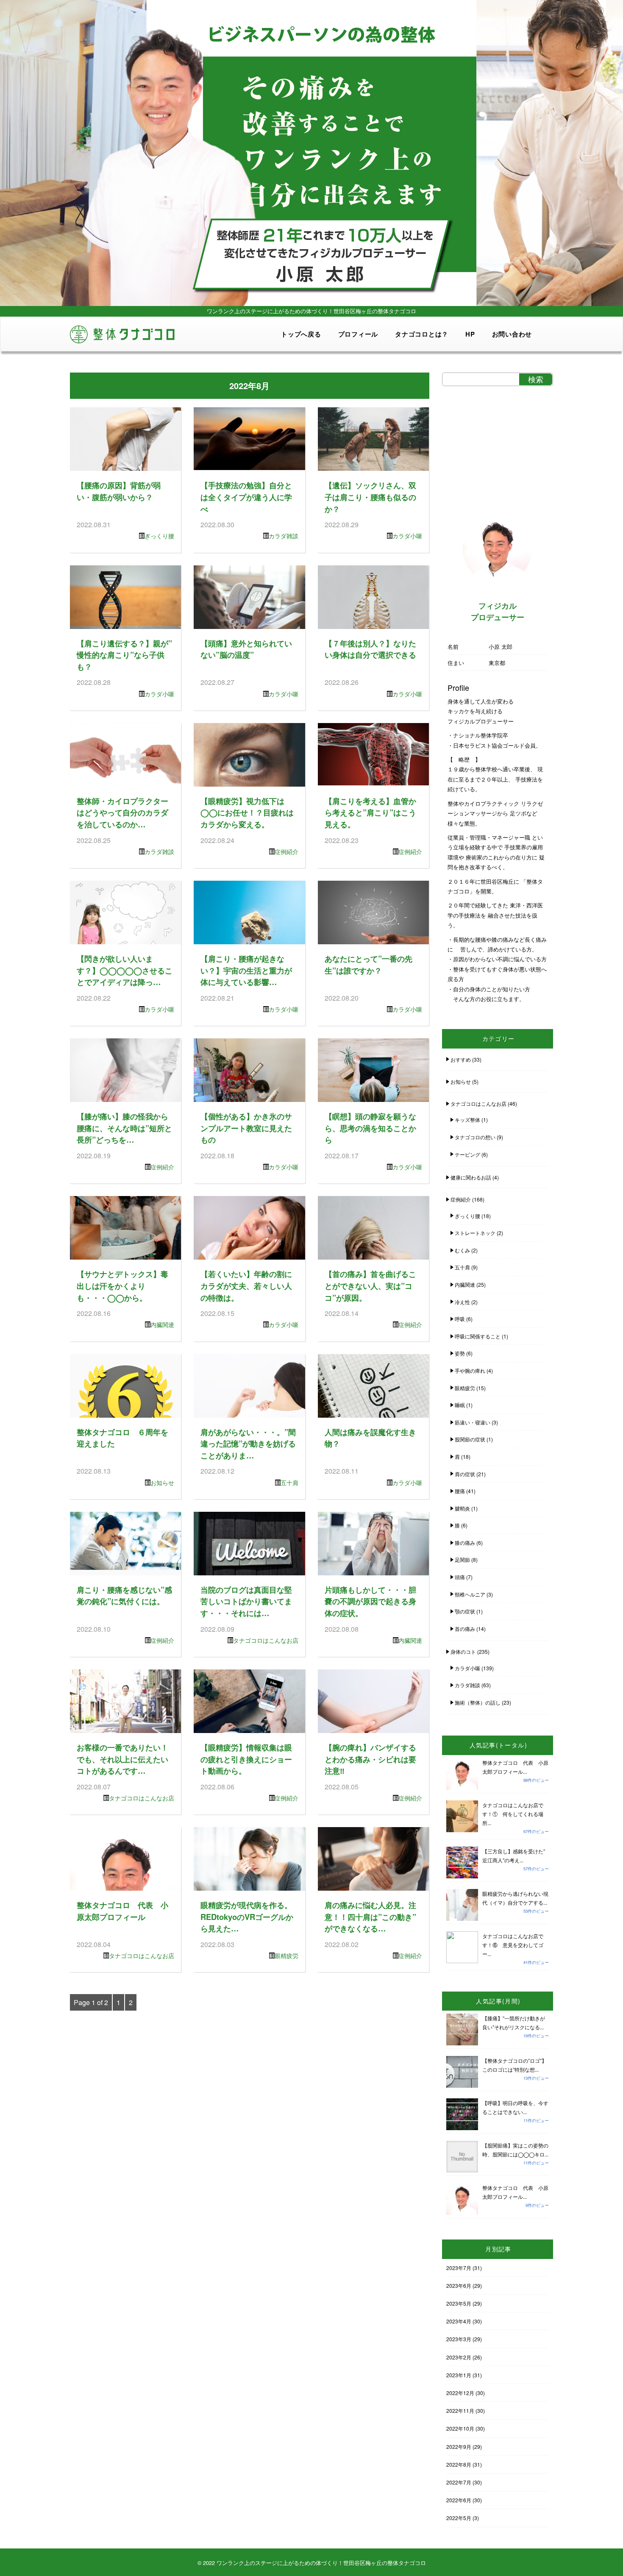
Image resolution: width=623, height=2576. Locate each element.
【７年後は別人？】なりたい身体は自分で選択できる (370, 649)
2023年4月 (459, 2321)
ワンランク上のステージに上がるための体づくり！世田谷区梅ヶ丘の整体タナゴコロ (321, 2563)
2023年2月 (459, 2357)
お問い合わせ (512, 334)
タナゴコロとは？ (422, 334)
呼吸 (460, 1319)
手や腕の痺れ (470, 1370)
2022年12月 (460, 2393)
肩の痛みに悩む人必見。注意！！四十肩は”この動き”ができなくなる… (370, 1917)
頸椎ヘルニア (470, 1594)
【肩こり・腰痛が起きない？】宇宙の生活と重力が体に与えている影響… (246, 970)
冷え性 (462, 1302)
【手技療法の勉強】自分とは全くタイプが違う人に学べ (246, 497)
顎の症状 (465, 1611)
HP (470, 334)
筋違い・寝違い (473, 1422)
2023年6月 (459, 2285)
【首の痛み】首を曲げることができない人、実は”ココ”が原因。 (370, 1285)
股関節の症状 (470, 1439)
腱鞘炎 (462, 1508)
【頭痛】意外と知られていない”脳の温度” (246, 649)
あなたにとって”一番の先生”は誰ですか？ (369, 964)
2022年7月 (459, 2482)
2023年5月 (459, 2303)
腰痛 (460, 1491)
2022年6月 (459, 2500)
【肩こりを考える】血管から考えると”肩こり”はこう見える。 (370, 812)
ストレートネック (475, 1233)
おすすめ (461, 1059)
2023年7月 (459, 2268)
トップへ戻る (301, 334)
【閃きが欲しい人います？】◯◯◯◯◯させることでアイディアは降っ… (125, 970)
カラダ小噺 (407, 536)
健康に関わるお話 (471, 1177)
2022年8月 (459, 2464)
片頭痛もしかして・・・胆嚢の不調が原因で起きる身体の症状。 (370, 1601)
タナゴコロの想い (475, 1137)
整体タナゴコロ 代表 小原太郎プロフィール (122, 1911)
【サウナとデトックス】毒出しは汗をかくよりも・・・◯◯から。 (122, 1285)
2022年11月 (460, 2410)
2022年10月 (460, 2428)
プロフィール (358, 334)
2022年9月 (459, 2447)
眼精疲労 (286, 1956)
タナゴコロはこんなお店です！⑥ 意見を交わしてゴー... (513, 1945)
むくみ (462, 1250)
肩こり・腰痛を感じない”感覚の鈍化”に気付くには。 (124, 1595)
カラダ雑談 (284, 536)
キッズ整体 (467, 1120)
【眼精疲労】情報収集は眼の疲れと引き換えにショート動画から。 (246, 1759)
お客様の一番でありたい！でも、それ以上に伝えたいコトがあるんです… (122, 1759)
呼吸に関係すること (478, 1336)
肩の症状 (465, 1474)
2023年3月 (459, 2339)
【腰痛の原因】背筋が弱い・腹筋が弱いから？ (119, 491)
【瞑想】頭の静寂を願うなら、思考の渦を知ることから (370, 1128)
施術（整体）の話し (478, 1702)
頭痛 (460, 1577)
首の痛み (465, 1629)
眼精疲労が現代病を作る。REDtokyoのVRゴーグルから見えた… (247, 1917)
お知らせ (162, 1483)
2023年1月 (459, 2375)
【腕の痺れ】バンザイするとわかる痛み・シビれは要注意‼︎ (370, 1759)
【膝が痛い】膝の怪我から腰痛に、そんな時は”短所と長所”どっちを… (124, 1128)
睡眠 (460, 1405)
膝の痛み (465, 1543)
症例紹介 (286, 851)
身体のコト (463, 1651)
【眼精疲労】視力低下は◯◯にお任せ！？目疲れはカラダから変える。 (247, 812)
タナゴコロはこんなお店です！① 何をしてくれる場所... (513, 1814)
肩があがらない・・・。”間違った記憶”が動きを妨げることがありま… (248, 1444)
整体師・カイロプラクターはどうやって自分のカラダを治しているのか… (122, 812)
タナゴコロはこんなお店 (266, 1640)
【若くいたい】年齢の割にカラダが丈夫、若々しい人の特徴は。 (246, 1285)
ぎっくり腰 (159, 536)
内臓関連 (162, 1324)
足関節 (462, 1559)
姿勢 (460, 1353)
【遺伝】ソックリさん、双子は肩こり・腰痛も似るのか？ (370, 497)
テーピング (467, 1154)
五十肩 (289, 1483)
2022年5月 (459, 2518)
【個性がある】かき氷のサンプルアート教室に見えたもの (246, 1128)
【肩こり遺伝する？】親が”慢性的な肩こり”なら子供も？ (124, 655)
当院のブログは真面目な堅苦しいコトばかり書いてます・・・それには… (246, 1601)
